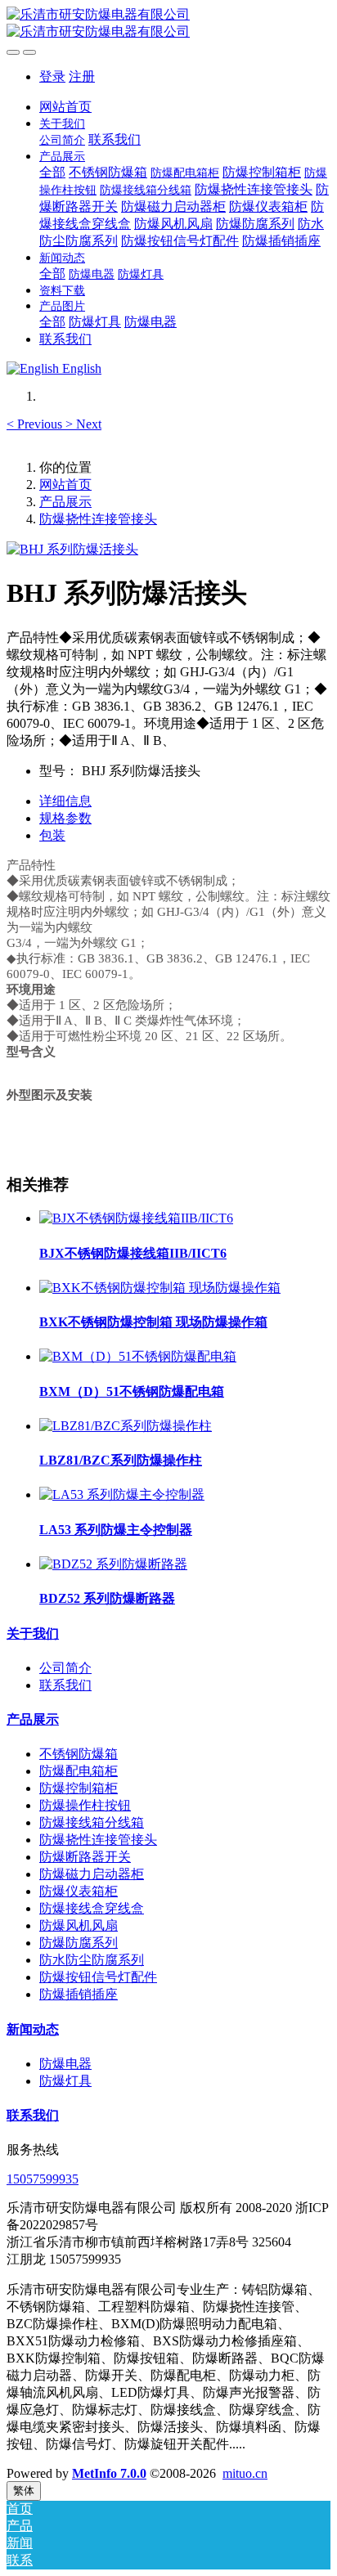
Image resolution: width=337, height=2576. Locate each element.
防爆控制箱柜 (79, 1788)
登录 (52, 76)
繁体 (24, 2491)
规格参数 (65, 818)
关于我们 (33, 1634)
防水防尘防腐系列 (92, 1960)
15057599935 (43, 2179)
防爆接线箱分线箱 (92, 1822)
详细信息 (65, 801)
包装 (52, 835)
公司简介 (65, 1668)
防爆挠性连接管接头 (98, 519)
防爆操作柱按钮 (85, 1805)
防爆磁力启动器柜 (92, 1874)
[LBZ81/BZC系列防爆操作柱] (126, 1426)
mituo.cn (245, 2473)
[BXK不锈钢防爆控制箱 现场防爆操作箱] (160, 1288)
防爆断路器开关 (85, 1857)
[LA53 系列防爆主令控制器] (122, 1494)
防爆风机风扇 (79, 1925)
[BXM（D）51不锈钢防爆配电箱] (138, 1356)
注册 (82, 76)
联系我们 (65, 1685)
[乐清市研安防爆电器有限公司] (168, 24)
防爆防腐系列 (79, 1943)
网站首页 (65, 107)
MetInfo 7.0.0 (109, 2473)
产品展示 (65, 502)
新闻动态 (33, 2029)
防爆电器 (65, 2064)
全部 (52, 172)
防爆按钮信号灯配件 (98, 1977)
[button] (36, 424)
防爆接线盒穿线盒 (92, 1908)
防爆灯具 (65, 2081)
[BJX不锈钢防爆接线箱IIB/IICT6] (136, 1218)
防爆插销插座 (79, 1994)
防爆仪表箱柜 (79, 1891)
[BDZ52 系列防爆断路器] (113, 1564)
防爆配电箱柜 (79, 1771)
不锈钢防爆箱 (79, 1754)
